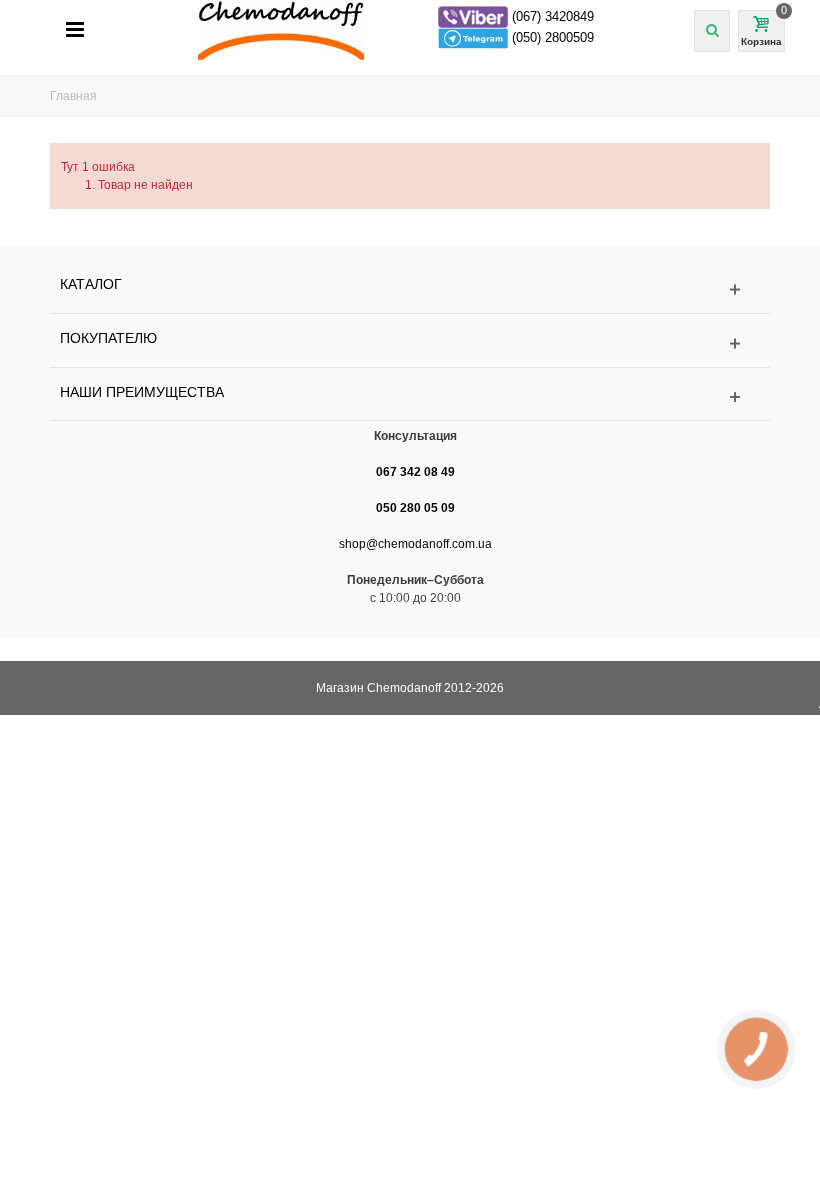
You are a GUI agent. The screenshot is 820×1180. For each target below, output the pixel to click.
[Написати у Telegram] (475, 37)
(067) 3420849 (553, 16)
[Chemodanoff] (420, 29)
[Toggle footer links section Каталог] (410, 289)
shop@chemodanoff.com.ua (415, 544)
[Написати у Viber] (475, 16)
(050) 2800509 (553, 37)
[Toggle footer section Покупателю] (410, 343)
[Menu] (75, 30)
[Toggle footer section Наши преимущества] (410, 397)
